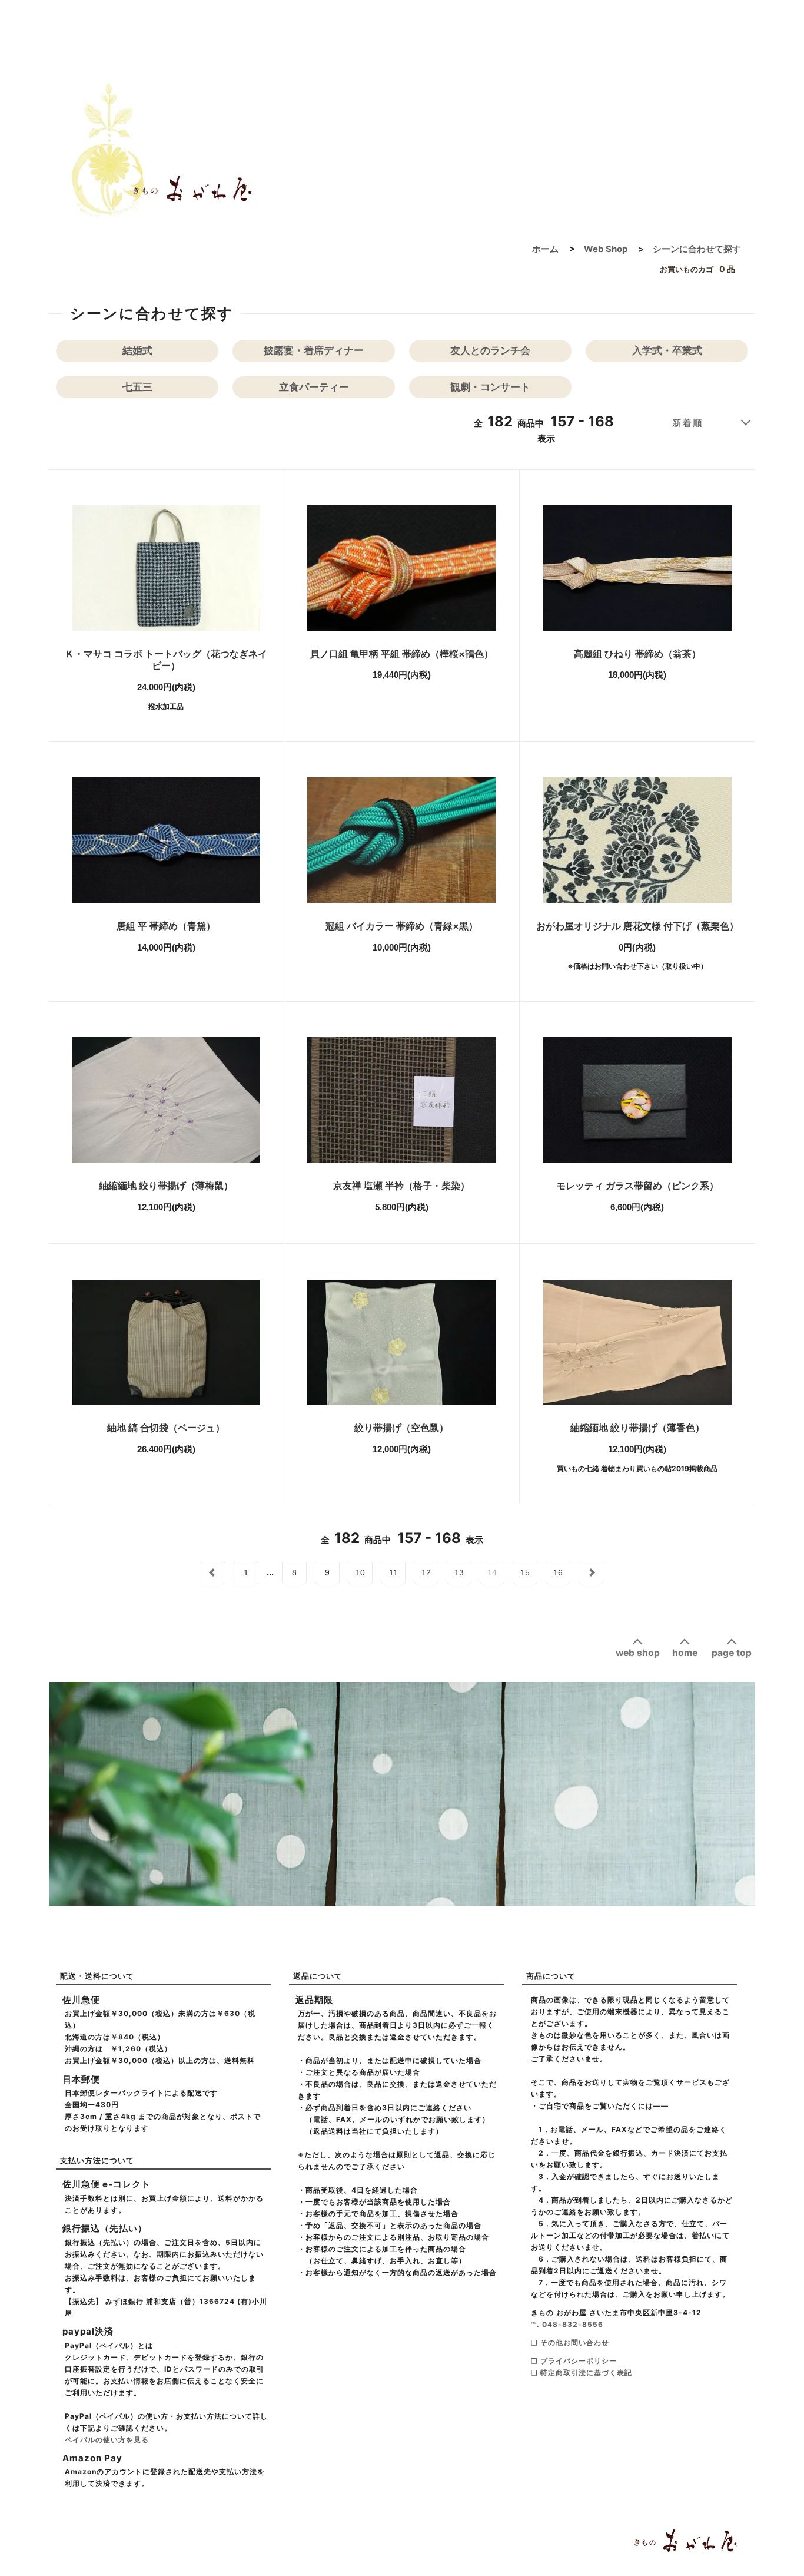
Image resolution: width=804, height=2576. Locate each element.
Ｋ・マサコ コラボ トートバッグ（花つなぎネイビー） (166, 660)
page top (732, 1653)
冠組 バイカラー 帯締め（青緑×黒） (402, 926)
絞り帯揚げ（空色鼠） (401, 1428)
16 (558, 1572)
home (685, 1653)
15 (525, 1572)
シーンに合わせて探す (697, 249)
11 (393, 1572)
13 (459, 1572)
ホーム (545, 249)
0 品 (697, 269)
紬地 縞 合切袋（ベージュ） (166, 1428)
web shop (638, 1653)
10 (360, 1572)
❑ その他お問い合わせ (570, 2342)
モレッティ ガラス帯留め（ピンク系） (637, 1186)
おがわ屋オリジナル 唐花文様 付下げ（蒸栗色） (637, 926)
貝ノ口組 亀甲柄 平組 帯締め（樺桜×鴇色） (402, 654)
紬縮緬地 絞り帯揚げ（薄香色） (637, 1428)
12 (426, 1572)
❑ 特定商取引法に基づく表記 (582, 2373)
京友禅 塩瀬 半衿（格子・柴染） (401, 1186)
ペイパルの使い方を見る (107, 2440)
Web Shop (606, 249)
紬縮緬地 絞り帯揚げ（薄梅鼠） (166, 1186)
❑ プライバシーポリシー (574, 2361)
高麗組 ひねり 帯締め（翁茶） (637, 654)
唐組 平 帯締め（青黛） (166, 926)
